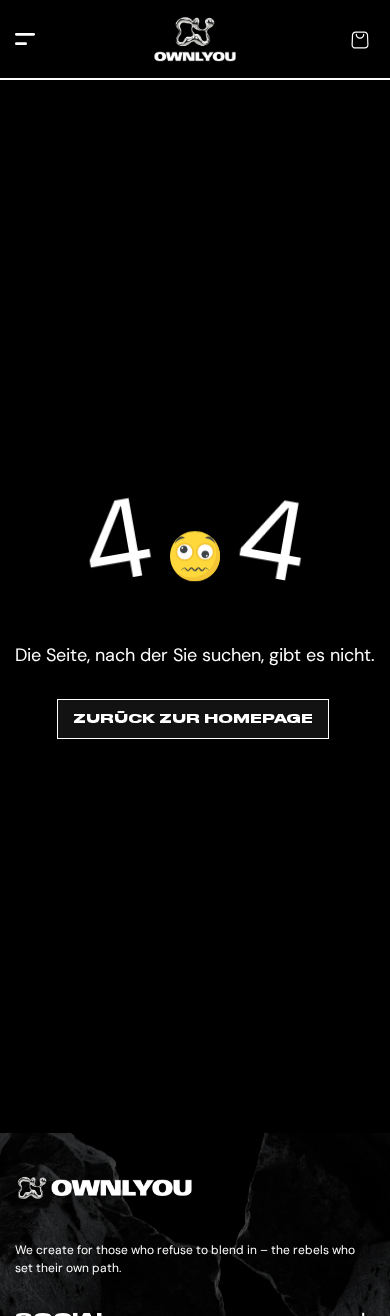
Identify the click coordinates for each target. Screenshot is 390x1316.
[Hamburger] (25, 40)
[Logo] (195, 40)
